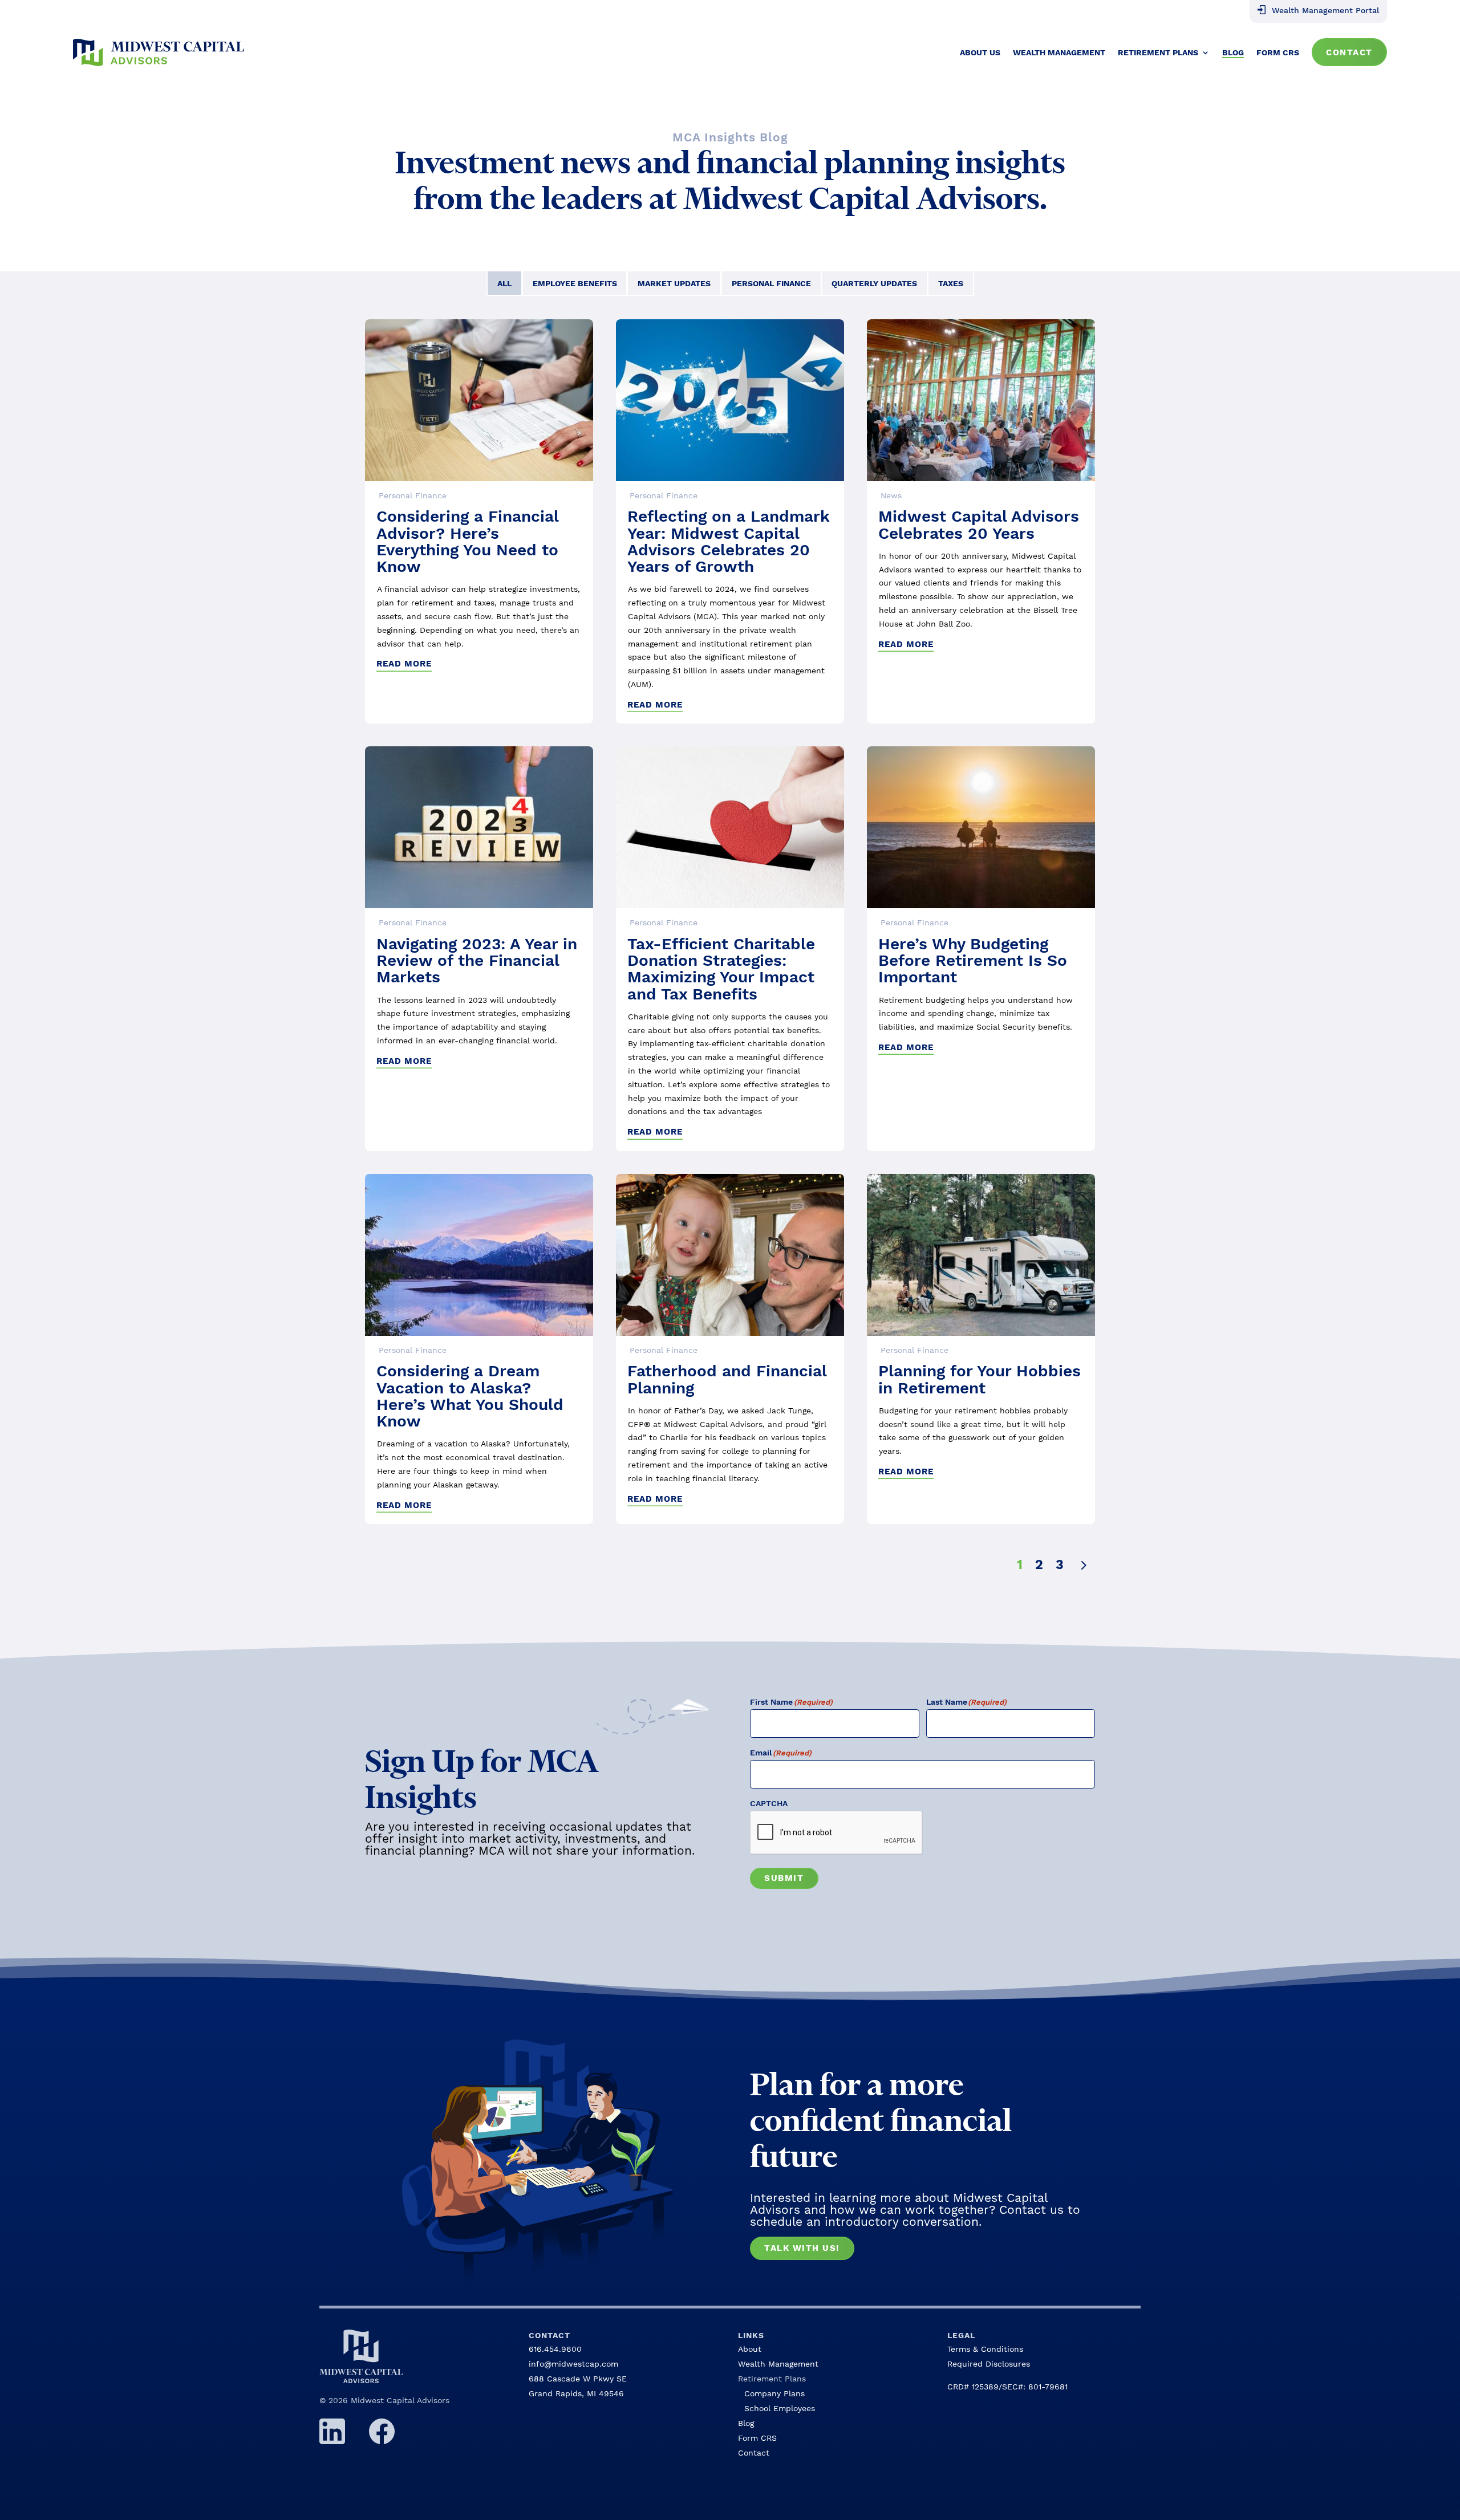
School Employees (780, 2408)
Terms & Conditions (985, 2349)
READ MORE (404, 664)
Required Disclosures (989, 2364)
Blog (1233, 52)
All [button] (504, 283)
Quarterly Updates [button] (874, 283)
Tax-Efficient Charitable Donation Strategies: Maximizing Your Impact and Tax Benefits (721, 969)
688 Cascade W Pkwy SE (578, 2379)
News (891, 495)
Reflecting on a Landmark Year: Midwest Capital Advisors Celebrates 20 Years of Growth (729, 541)
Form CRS (1278, 52)
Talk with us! (802, 2248)
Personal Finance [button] (771, 283)
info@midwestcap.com (573, 2364)
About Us (980, 52)
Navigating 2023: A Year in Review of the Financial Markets (477, 961)
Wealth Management (1059, 52)
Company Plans (774, 2393)
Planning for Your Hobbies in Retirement (980, 1379)
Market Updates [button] (674, 283)
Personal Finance (413, 495)
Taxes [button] (951, 283)
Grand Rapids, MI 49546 (576, 2393)
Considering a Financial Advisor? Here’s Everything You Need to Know (467, 541)
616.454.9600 (555, 2349)
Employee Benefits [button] (575, 283)
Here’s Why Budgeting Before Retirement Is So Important (973, 961)
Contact (1349, 52)
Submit (784, 1878)
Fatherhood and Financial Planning (727, 1379)
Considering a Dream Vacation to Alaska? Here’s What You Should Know (470, 1396)
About (750, 2349)
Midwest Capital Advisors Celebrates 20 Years (979, 525)
